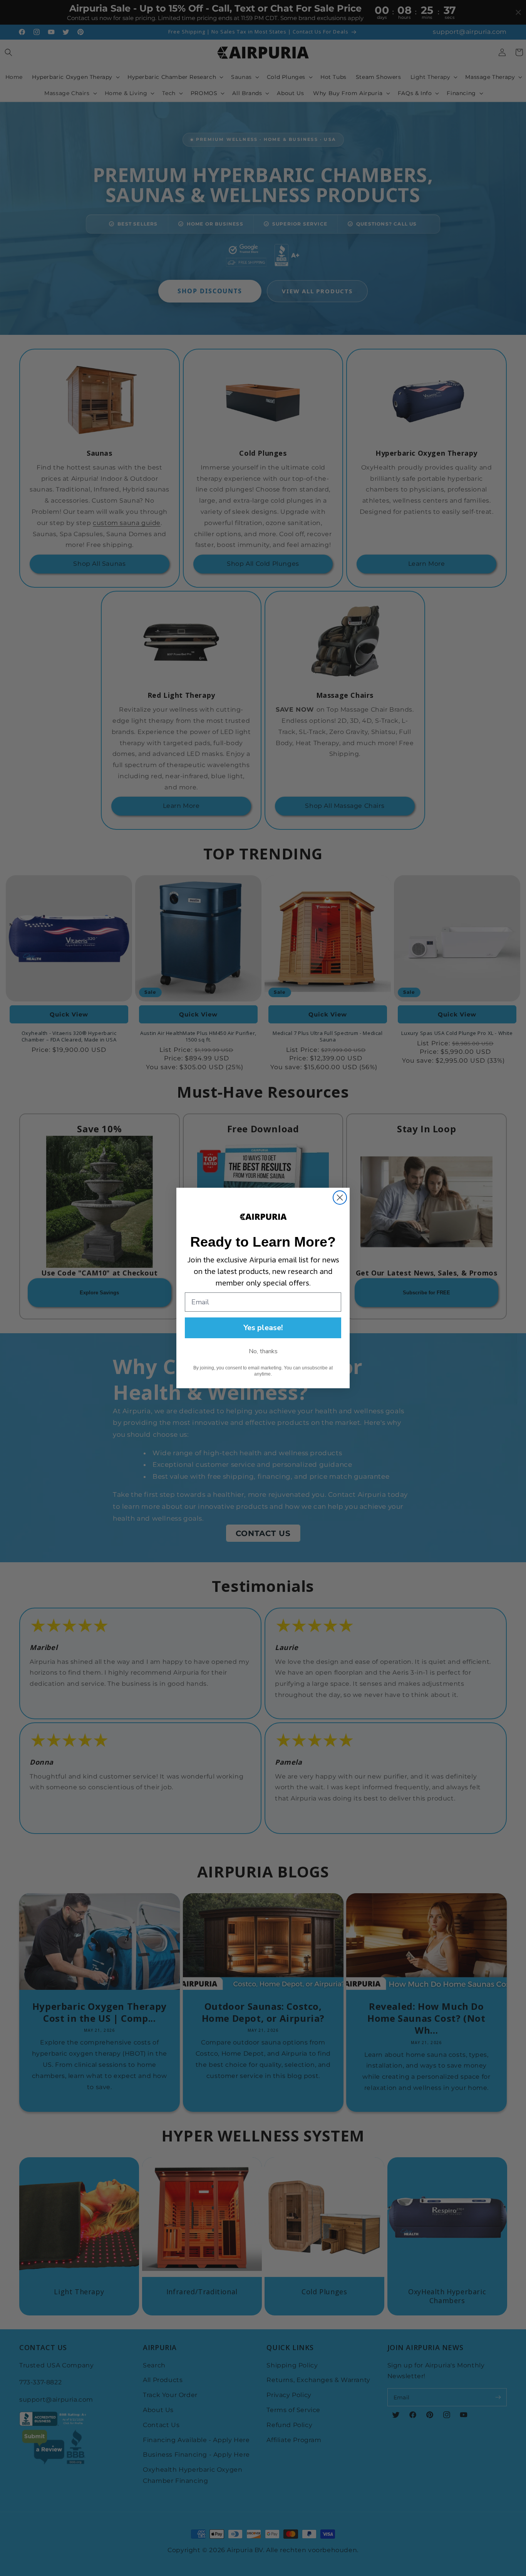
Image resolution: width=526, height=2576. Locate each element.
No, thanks (263, 1351)
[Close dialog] (340, 1198)
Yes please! (263, 1328)
